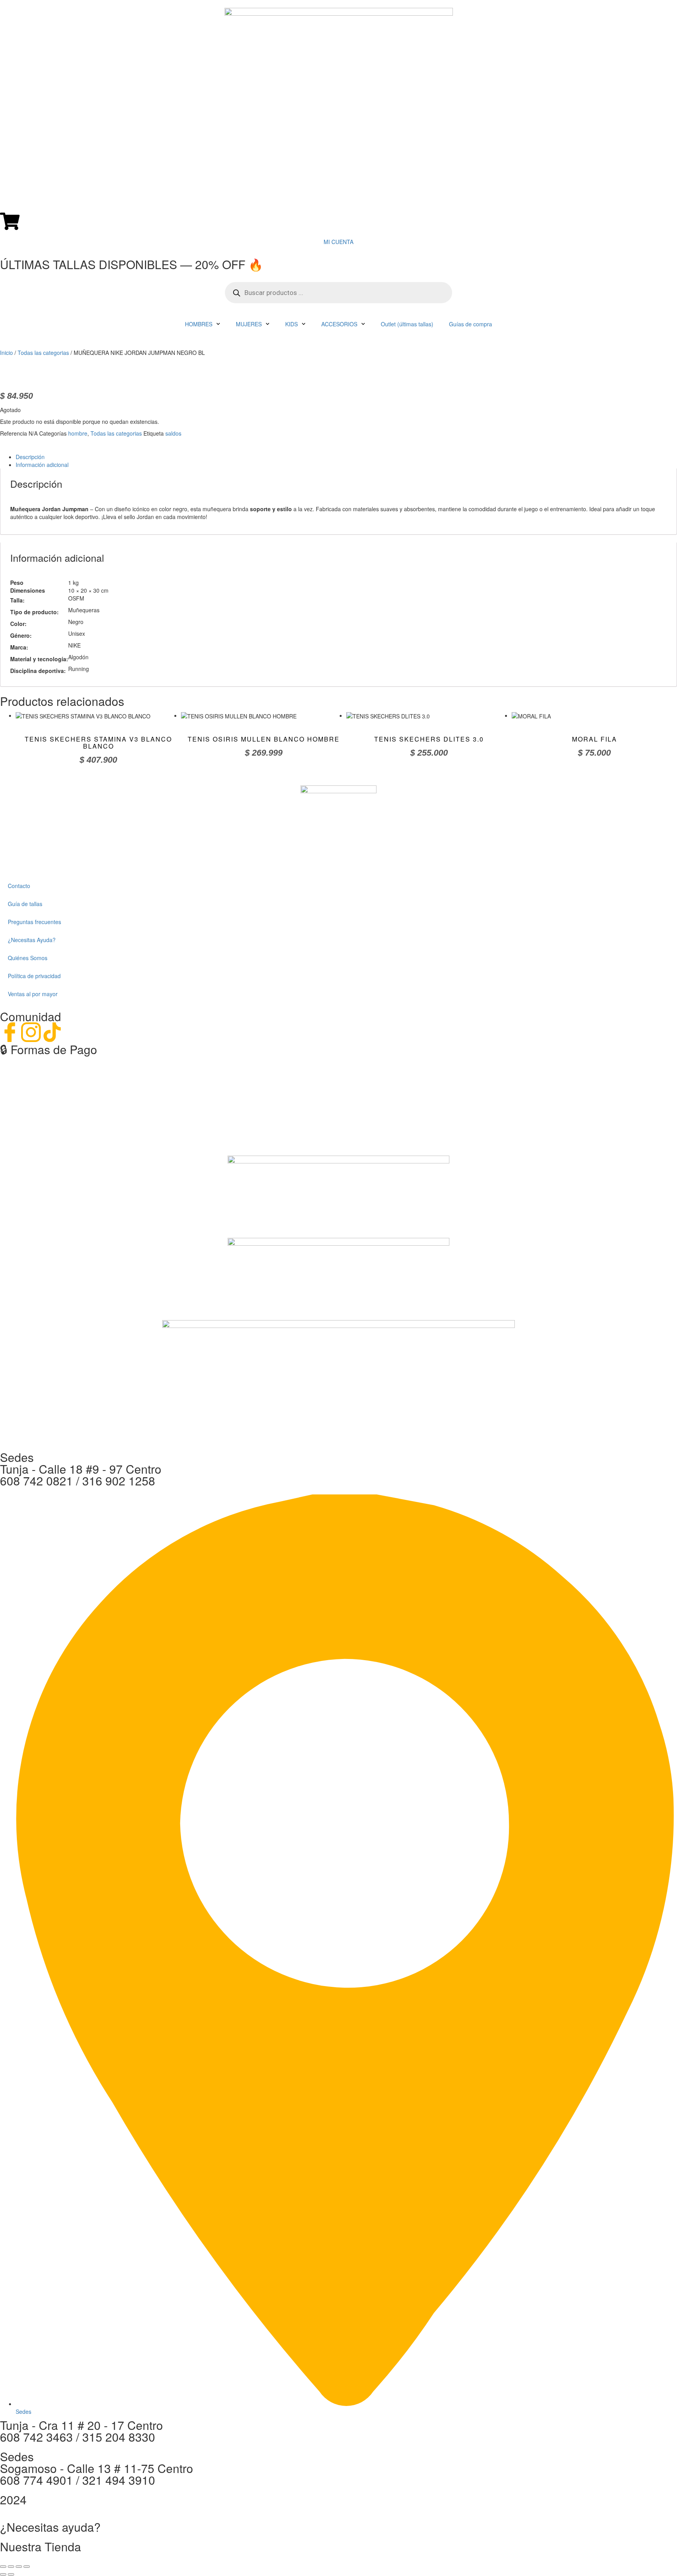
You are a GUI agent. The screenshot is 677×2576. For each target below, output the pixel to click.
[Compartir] (19, 2567)
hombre (78, 433)
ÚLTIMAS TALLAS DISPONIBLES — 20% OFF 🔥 (131, 264)
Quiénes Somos (28, 958)
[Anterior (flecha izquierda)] (3, 2574)
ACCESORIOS (339, 324)
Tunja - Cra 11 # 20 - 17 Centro (81, 2425)
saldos (173, 433)
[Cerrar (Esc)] (27, 2567)
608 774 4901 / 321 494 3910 (78, 2480)
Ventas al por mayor (33, 994)
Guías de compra (471, 324)
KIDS (291, 324)
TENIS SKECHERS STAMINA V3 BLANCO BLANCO (98, 743)
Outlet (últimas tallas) (407, 324)
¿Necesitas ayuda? (50, 2527)
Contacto (19, 886)
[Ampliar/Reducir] (3, 2567)
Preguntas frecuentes (34, 922)
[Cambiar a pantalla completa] (11, 2567)
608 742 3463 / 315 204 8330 (78, 2437)
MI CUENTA (338, 242)
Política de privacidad (34, 976)
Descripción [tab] (30, 457)
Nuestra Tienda (41, 2546)
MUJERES (249, 324)
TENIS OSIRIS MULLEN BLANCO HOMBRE (264, 739)
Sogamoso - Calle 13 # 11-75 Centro (97, 2468)
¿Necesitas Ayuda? (32, 940)
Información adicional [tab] (42, 465)
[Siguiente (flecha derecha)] (11, 2574)
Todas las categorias (43, 353)
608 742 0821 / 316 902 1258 (78, 1481)
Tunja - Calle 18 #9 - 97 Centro (81, 1469)
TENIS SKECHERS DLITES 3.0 (429, 739)
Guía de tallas (25, 904)
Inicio (6, 353)
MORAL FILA (595, 739)
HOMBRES (199, 324)
